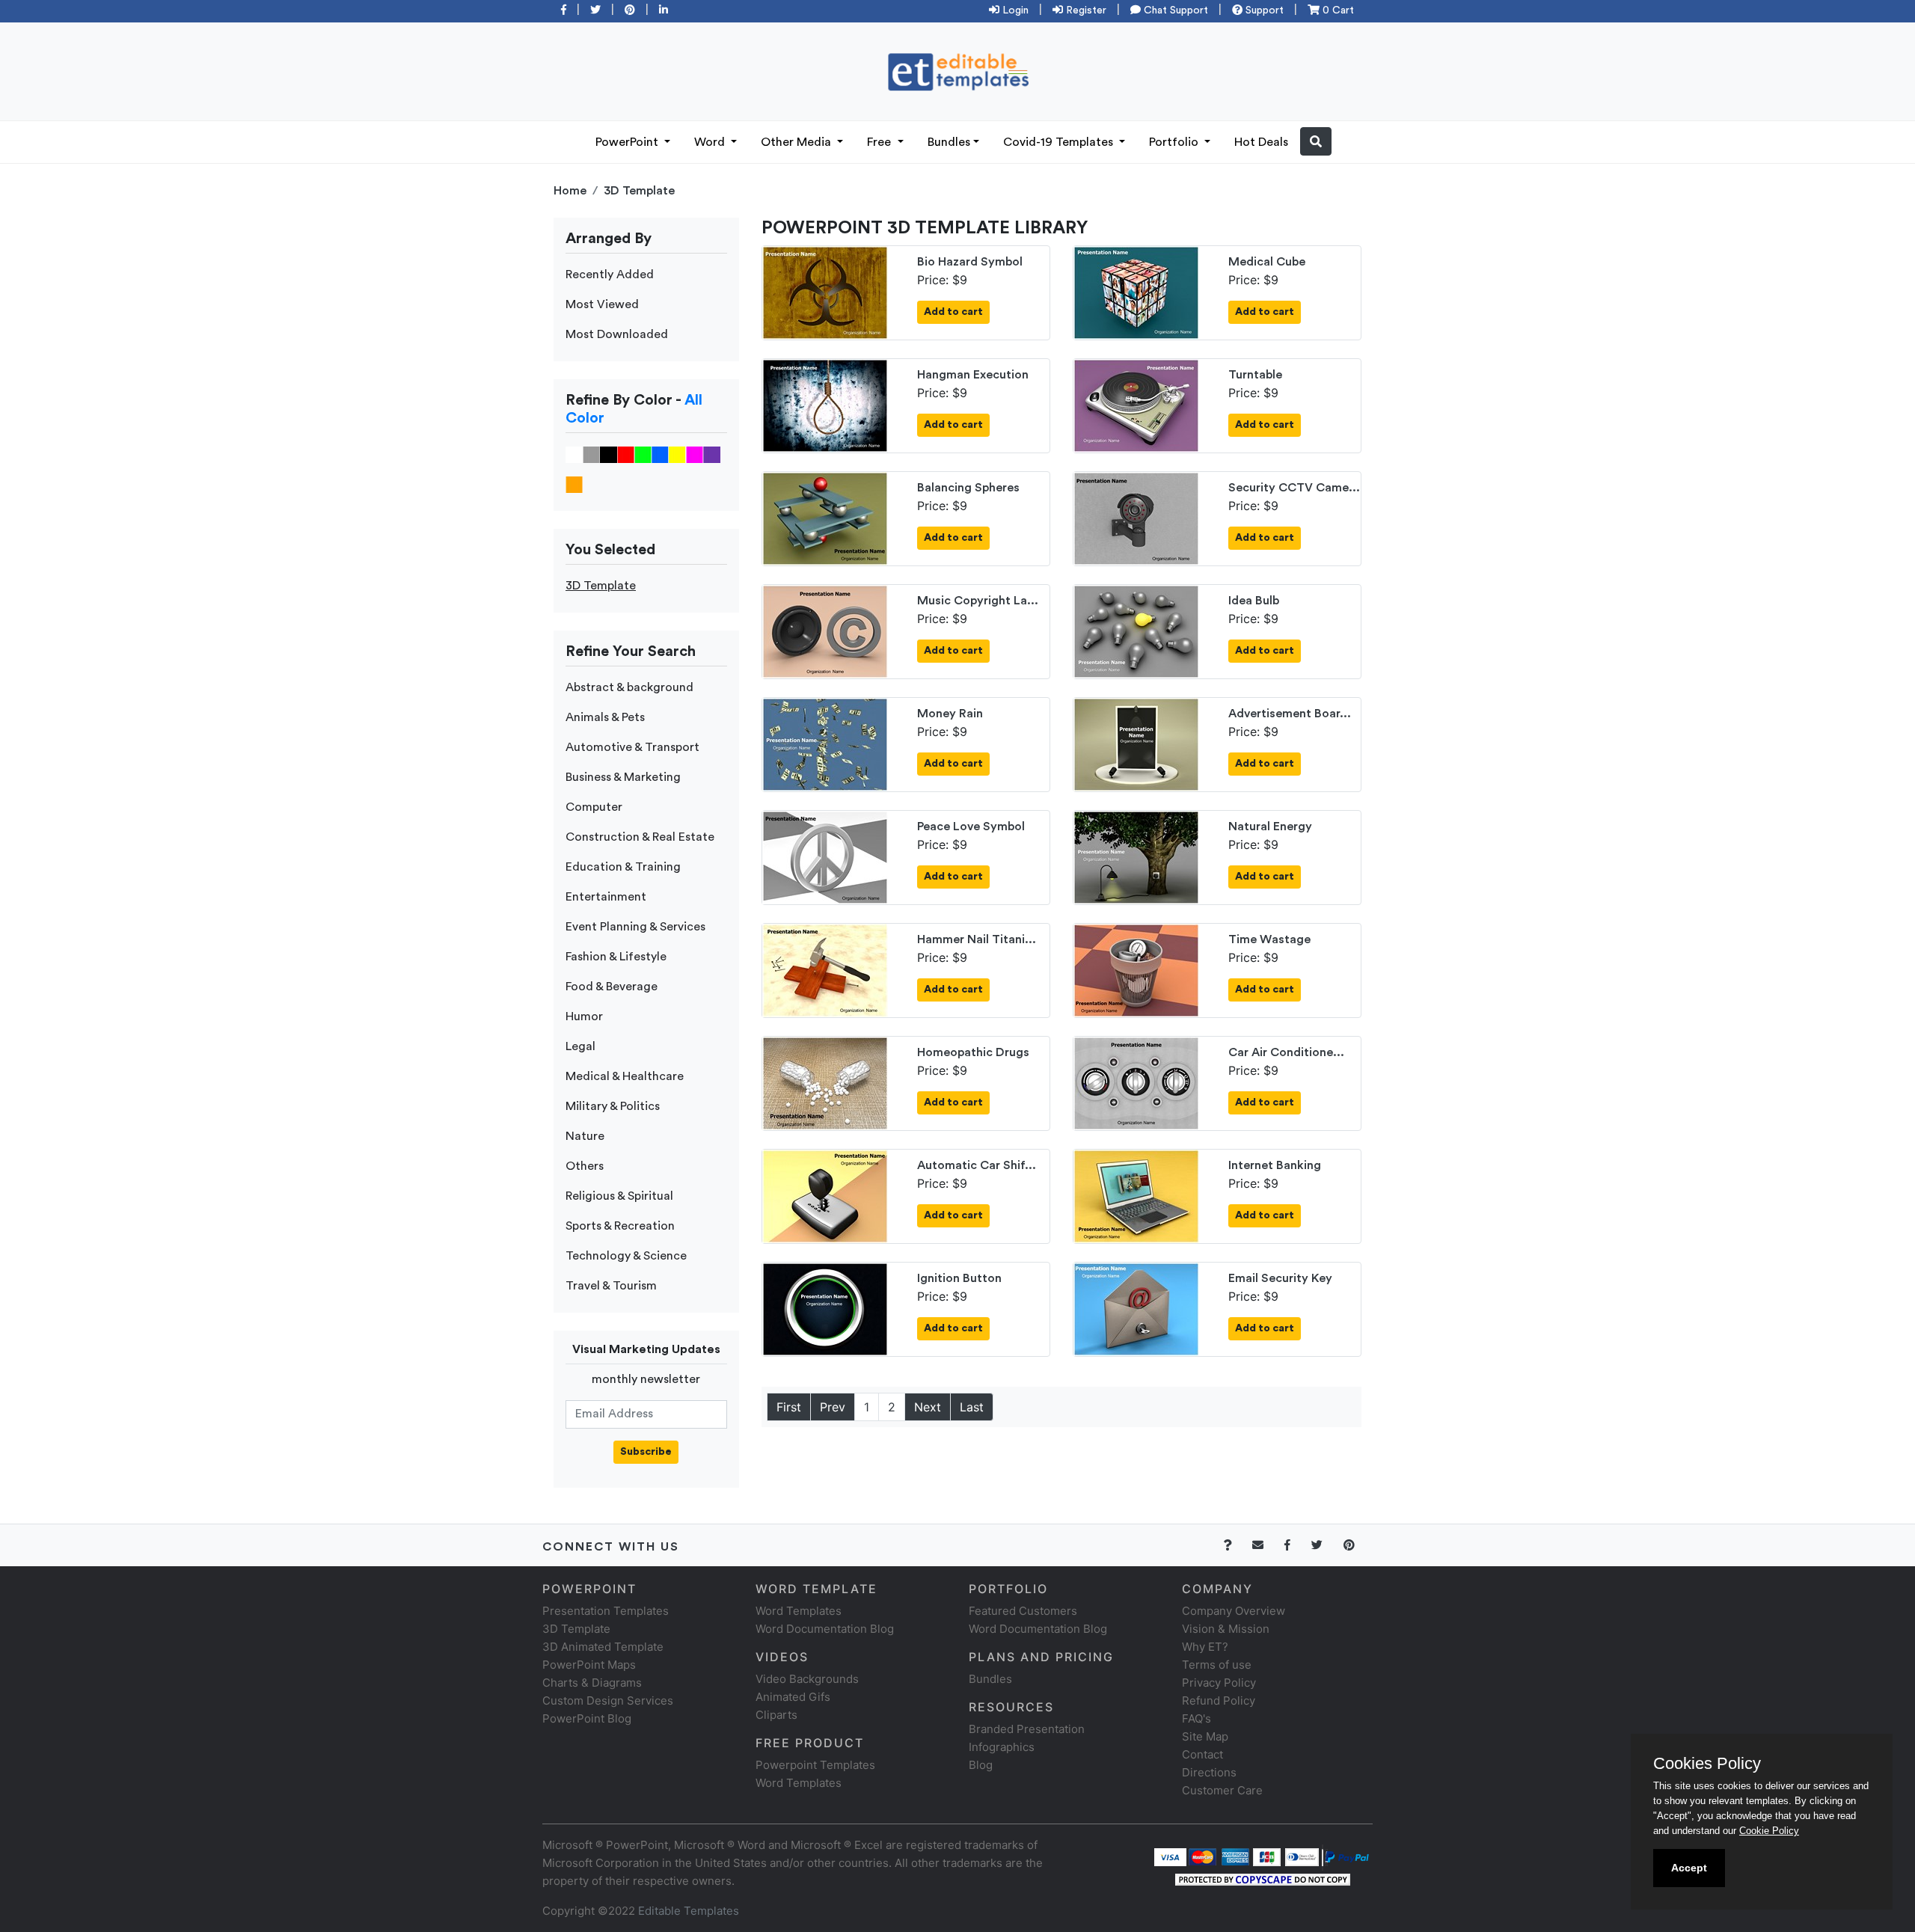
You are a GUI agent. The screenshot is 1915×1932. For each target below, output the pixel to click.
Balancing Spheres (968, 488)
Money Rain (950, 714)
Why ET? (1205, 1647)
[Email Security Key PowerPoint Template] (1136, 1308)
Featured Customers (1023, 1611)
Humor (584, 1016)
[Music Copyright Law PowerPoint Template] (825, 631)
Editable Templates (689, 1911)
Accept (1689, 1868)
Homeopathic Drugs (973, 1052)
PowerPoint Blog (587, 1718)
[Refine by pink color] (695, 454)
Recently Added (610, 275)
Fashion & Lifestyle (616, 957)
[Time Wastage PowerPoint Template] (1136, 969)
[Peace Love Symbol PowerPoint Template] (825, 856)
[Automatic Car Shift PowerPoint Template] (825, 1195)
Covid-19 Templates (1060, 142)
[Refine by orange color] (574, 484)
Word (711, 142)
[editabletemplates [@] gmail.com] (1267, 1545)
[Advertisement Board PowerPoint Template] (1136, 743)
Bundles (949, 142)
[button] (1316, 141)
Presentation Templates (606, 1611)
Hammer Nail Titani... (977, 939)
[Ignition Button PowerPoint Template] (825, 1308)
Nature (585, 1136)
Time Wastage (1269, 939)
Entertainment (606, 897)
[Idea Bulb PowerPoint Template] (1136, 631)
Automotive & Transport (632, 747)
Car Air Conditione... (1286, 1052)
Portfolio (1175, 142)
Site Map (1205, 1736)
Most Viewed (602, 304)
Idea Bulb (1254, 601)
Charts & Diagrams (592, 1683)
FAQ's (1197, 1718)
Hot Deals (1261, 142)
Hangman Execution (973, 375)
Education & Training (623, 867)
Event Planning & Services (635, 927)
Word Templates (799, 1611)
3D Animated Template (603, 1647)
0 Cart (1337, 10)
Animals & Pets (605, 717)
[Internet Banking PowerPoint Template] (1136, 1195)
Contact (1202, 1754)
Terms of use (1217, 1665)
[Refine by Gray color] (591, 454)
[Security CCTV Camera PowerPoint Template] (1136, 518)
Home (570, 191)
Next (928, 1407)
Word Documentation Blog (825, 1629)
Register (1085, 10)
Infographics (1002, 1747)
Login (1014, 10)
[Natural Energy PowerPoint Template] (1136, 856)
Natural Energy (1270, 827)
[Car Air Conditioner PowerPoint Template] (1136, 1082)
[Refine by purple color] (712, 454)
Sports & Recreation (620, 1226)
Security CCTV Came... (1294, 488)
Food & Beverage (612, 987)
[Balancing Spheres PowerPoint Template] (825, 518)
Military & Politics (613, 1106)
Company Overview (1234, 1611)
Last (972, 1407)
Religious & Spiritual (619, 1196)
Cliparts (776, 1715)
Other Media (797, 142)
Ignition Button (959, 1278)
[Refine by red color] (626, 454)
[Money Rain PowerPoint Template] (825, 743)
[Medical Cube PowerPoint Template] (1136, 292)
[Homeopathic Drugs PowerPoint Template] (825, 1082)
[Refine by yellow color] (677, 454)
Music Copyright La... (978, 601)
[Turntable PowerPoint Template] (1136, 405)
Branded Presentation (1027, 1729)
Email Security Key (1280, 1278)
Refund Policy (1219, 1701)
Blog (981, 1765)
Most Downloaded (617, 334)
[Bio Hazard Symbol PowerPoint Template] (825, 292)
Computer (594, 807)
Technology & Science (626, 1256)
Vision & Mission (1226, 1629)
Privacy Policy (1219, 1683)
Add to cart (953, 312)
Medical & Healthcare (625, 1076)
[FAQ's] (1236, 1545)
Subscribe (646, 1452)
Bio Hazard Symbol (970, 262)
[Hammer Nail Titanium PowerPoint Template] (825, 969)
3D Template (639, 191)
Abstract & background (629, 687)
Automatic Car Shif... (977, 1165)
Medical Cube (1267, 262)
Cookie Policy (1769, 1831)
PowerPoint (628, 142)
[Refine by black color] (609, 454)
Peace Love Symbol (971, 827)
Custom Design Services (608, 1701)
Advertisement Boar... (1290, 714)
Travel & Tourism (611, 1286)
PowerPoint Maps (589, 1665)
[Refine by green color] (643, 454)
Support (1263, 10)
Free (880, 142)
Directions (1209, 1772)
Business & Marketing (623, 777)
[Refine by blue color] (660, 454)
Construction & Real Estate (640, 837)
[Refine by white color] (574, 454)
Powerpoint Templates (815, 1765)
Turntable (1255, 375)
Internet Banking (1275, 1165)
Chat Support (1174, 10)
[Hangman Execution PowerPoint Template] (825, 405)
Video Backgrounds (807, 1679)
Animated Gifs (793, 1697)
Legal (580, 1046)
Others (585, 1166)
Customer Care (1222, 1790)
